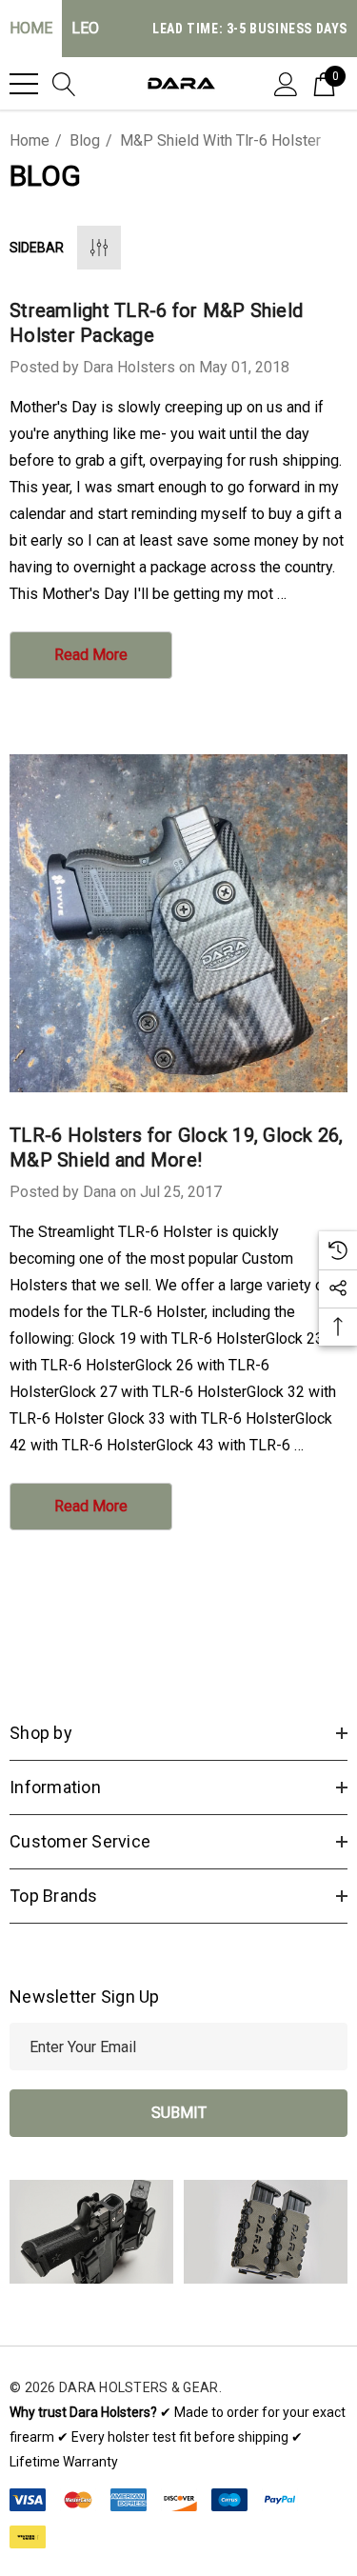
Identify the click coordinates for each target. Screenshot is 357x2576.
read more (91, 655)
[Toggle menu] (24, 84)
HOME (31, 28)
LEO (85, 28)
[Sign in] (286, 83)
